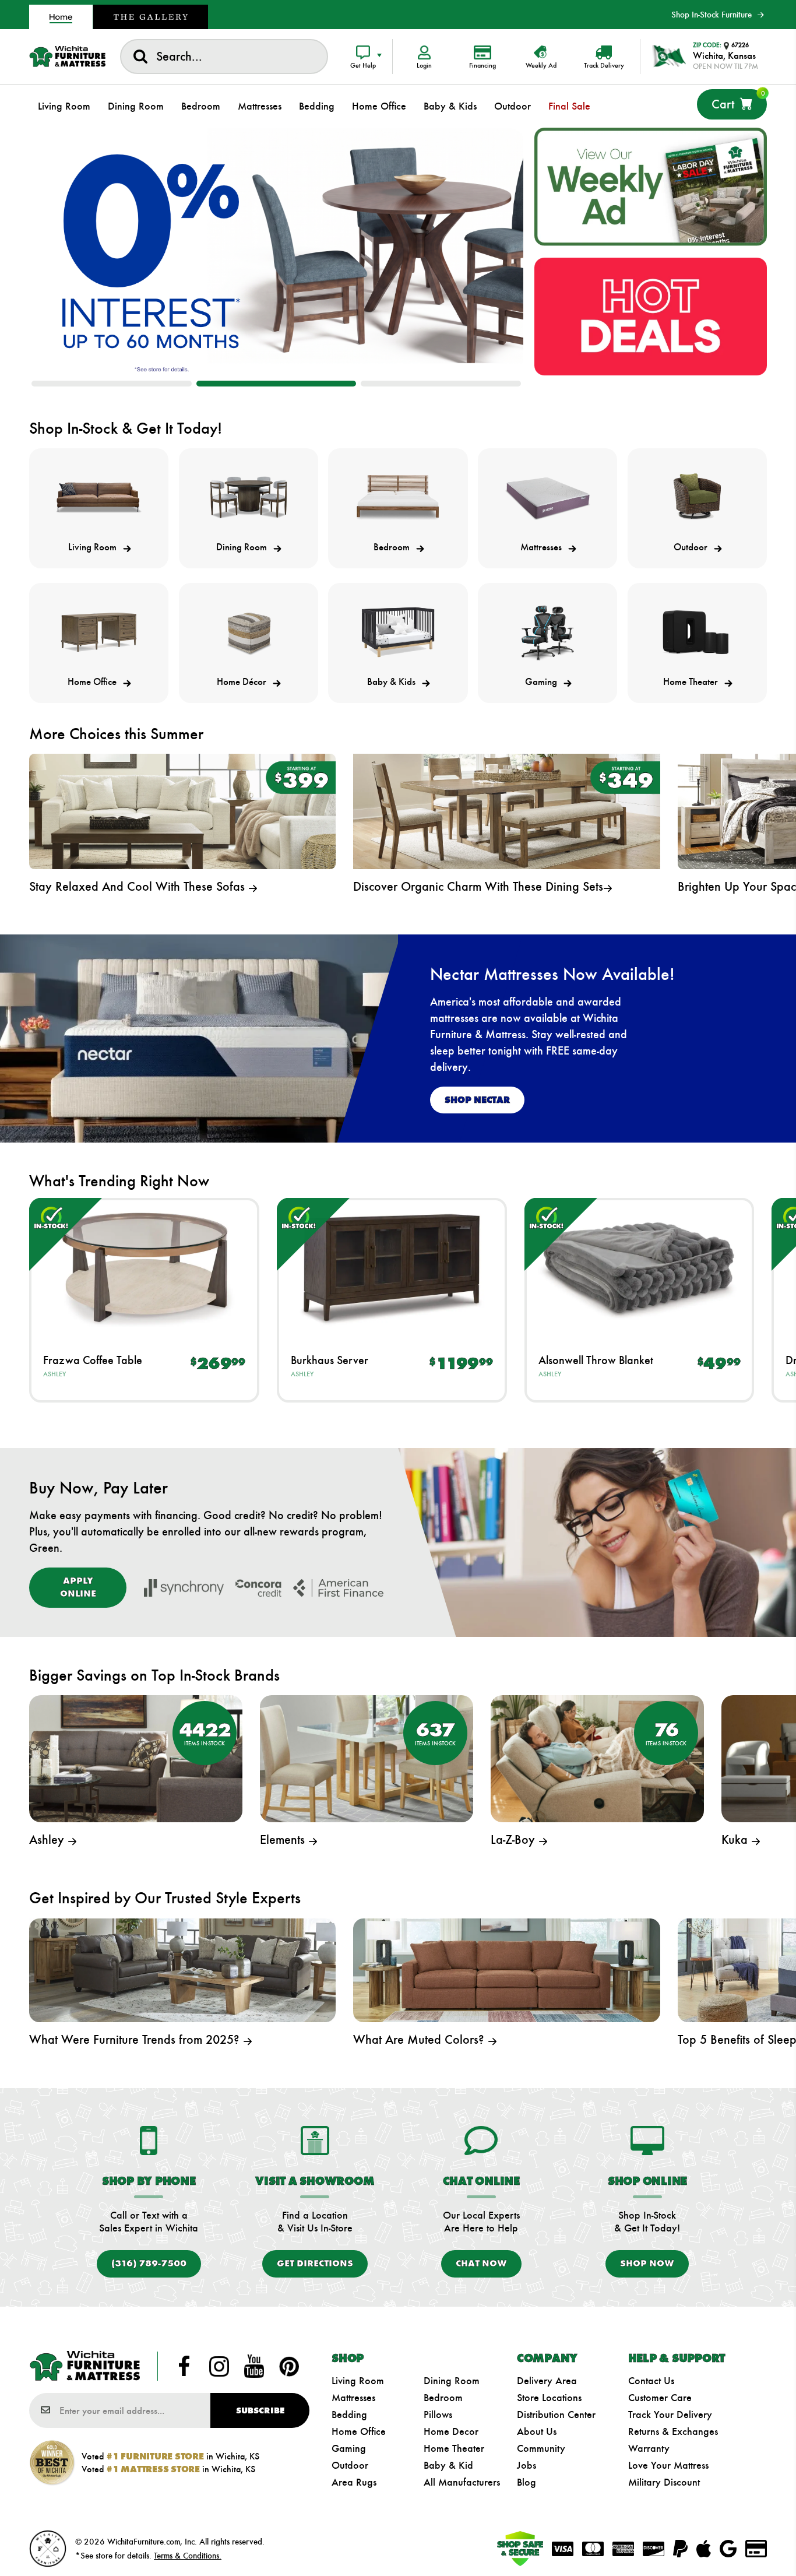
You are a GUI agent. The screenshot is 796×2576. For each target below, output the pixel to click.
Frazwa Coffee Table (93, 1360)
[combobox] (224, 57)
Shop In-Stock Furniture (712, 15)
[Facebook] (184, 2366)
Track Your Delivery (670, 2415)
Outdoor (350, 2465)
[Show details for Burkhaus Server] (392, 1268)
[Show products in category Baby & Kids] (398, 632)
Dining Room (452, 2381)
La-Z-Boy (515, 1839)
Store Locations (549, 2398)
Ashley (54, 1374)
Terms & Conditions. (188, 2556)
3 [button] (441, 384)
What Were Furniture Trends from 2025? (136, 2039)
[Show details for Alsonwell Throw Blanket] (640, 1268)
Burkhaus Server (330, 1360)
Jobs (526, 2465)
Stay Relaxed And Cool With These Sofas (139, 886)
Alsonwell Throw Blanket (596, 1360)
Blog (526, 2482)
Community (541, 2448)
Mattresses (353, 2398)
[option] (277, 252)
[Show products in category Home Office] (99, 632)
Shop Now (647, 2263)
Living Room (358, 2381)
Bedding (349, 2415)
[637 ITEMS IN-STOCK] (367, 1757)
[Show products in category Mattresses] (547, 498)
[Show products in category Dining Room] (249, 498)
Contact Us (651, 2381)
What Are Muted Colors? (420, 2039)
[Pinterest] (289, 2366)
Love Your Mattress (668, 2465)
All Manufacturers (462, 2482)
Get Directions (315, 2263)
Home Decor (451, 2431)
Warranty (649, 2448)
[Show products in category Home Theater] (697, 632)
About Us (537, 2431)
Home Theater (454, 2448)
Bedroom (443, 2398)
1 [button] (112, 384)
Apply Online (78, 1587)
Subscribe (260, 2410)
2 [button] (277, 384)
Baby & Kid (448, 2465)
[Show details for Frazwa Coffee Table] (144, 1268)
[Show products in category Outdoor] (697, 498)
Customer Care (660, 2398)
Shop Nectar (477, 1100)
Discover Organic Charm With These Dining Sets (478, 886)
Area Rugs (354, 2482)
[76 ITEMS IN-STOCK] (597, 1757)
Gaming (349, 2448)
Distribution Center (556, 2415)
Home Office (359, 2431)
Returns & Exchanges (673, 2431)
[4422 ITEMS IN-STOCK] (136, 1757)
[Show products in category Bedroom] (398, 498)
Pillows (438, 2415)
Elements (284, 1839)
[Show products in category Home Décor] (249, 632)
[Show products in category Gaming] (547, 632)
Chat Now (481, 2263)
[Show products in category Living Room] (99, 498)
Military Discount (664, 2482)
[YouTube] (254, 2366)
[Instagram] (219, 2366)
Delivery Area (547, 2381)
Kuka (736, 1839)
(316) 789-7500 (149, 2263)
